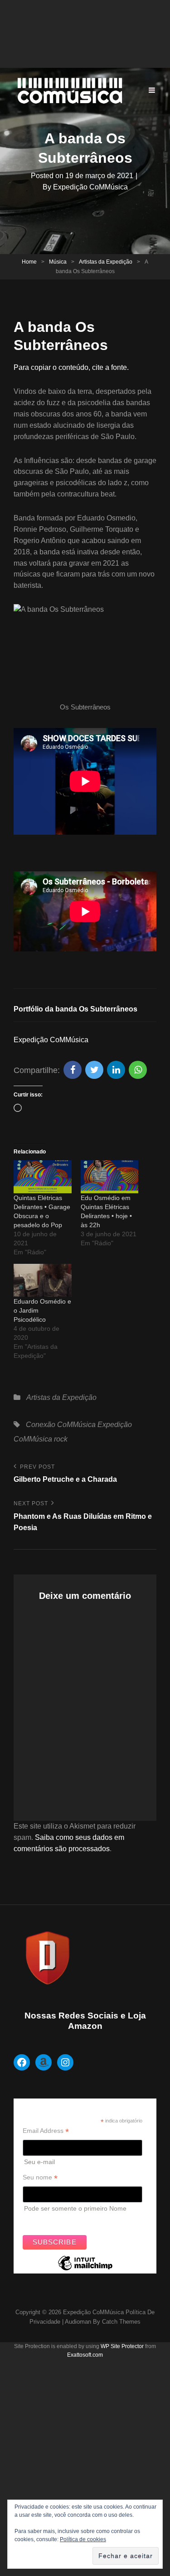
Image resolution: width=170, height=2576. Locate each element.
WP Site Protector (122, 2346)
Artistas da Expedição (106, 262)
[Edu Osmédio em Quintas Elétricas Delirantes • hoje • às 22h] (110, 1177)
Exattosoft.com (85, 2355)
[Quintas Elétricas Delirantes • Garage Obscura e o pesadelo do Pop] (43, 1177)
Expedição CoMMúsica (90, 187)
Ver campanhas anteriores (61, 2221)
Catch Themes (121, 2322)
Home (29, 262)
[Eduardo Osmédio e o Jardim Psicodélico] (43, 1280)
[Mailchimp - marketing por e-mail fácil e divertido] (85, 2270)
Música (58, 262)
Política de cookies (83, 2539)
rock (61, 1439)
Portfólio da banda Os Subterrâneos (75, 1009)
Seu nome (40, 2177)
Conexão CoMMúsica (61, 1425)
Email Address (46, 2131)
